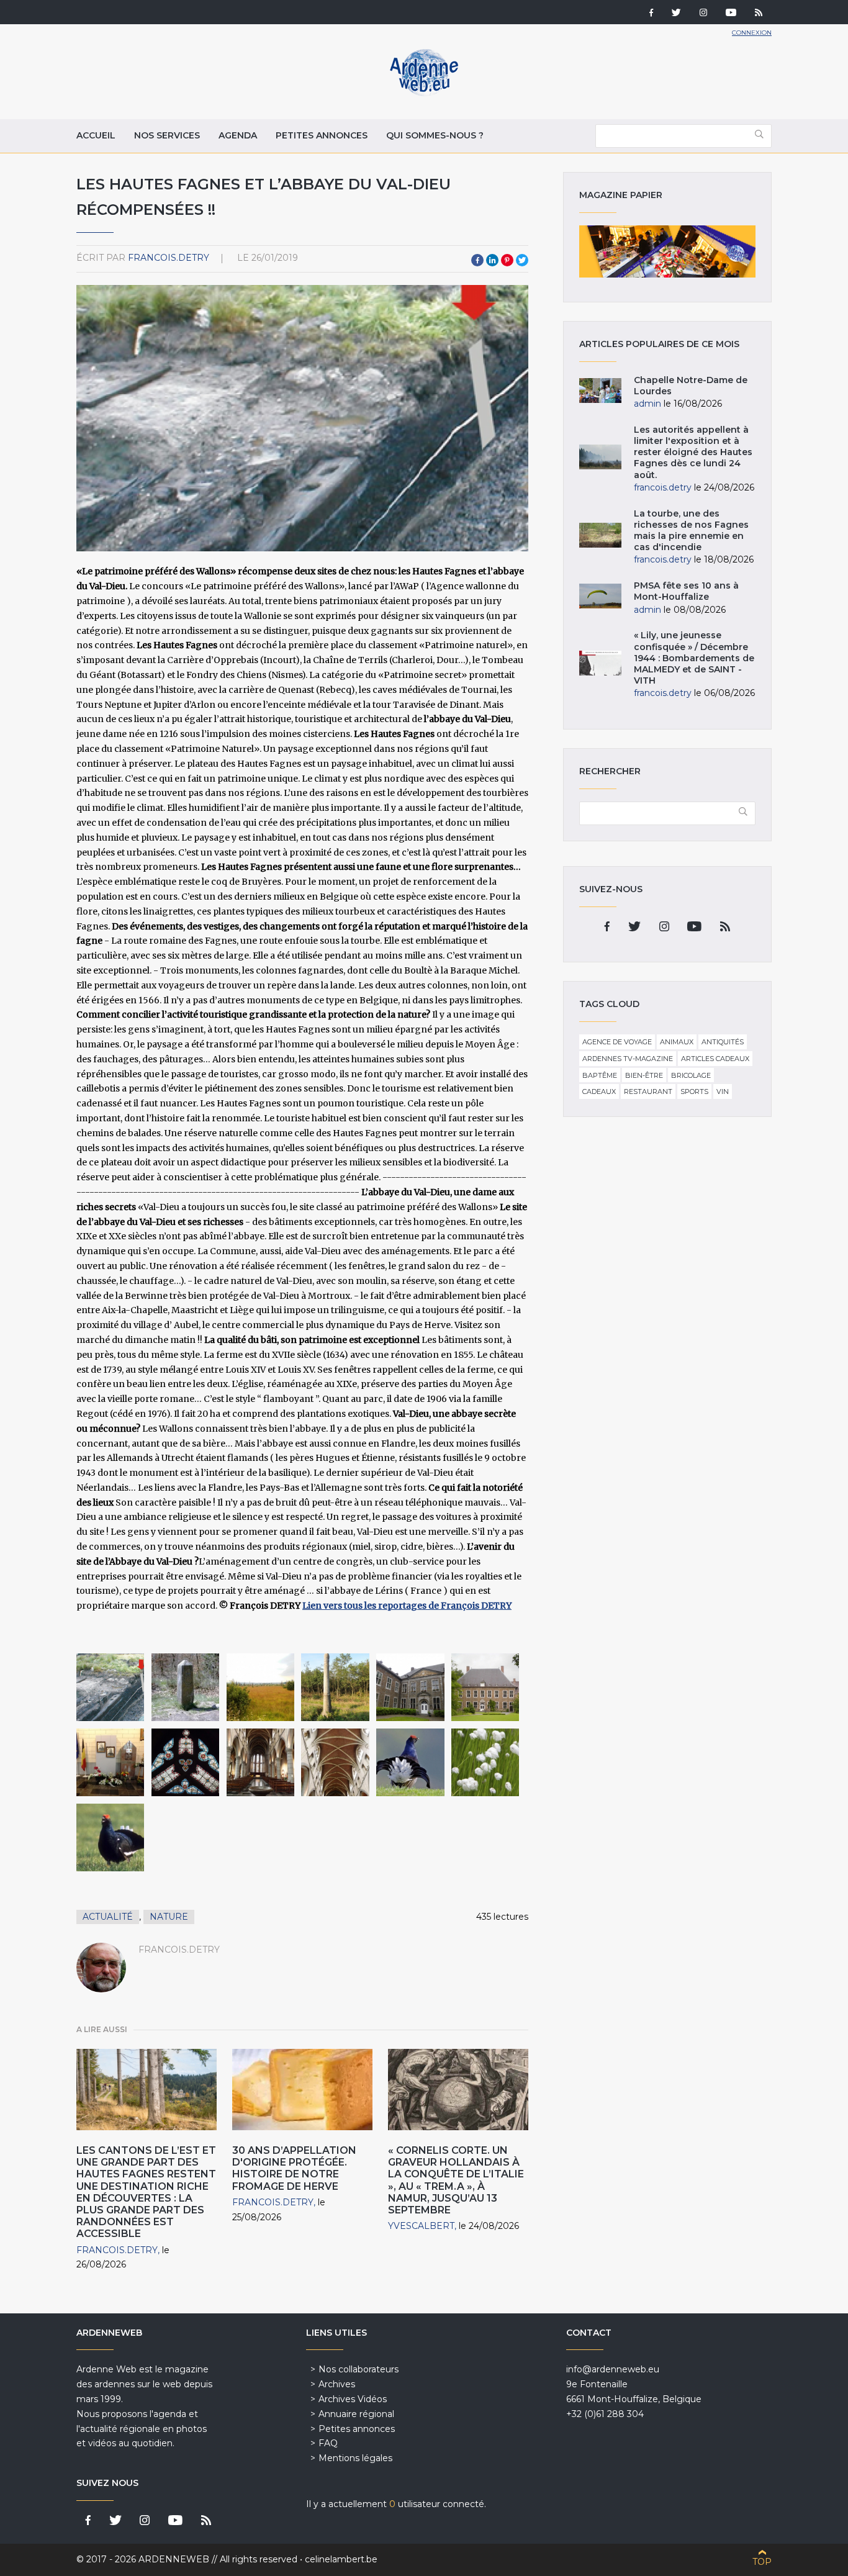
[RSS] (759, 14)
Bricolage (691, 1075)
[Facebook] (651, 14)
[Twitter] (676, 14)
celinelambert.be (341, 2559)
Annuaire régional (356, 2414)
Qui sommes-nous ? (435, 135)
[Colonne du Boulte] (335, 1687)
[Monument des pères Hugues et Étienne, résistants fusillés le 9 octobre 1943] (110, 1762)
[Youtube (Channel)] (731, 14)
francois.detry (169, 258)
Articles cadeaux (715, 1059)
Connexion (752, 33)
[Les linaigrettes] (485, 1762)
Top (762, 2562)
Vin (723, 1091)
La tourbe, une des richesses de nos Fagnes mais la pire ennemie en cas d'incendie (691, 531)
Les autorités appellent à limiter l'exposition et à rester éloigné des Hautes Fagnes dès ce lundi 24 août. (693, 452)
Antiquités (723, 1042)
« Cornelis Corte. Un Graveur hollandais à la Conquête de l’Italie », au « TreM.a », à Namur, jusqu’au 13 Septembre (456, 2180)
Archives (337, 2384)
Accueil (96, 135)
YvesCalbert (421, 2226)
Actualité (108, 1917)
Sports (694, 1091)
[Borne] (185, 1687)
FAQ (328, 2443)
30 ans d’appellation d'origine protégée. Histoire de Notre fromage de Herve (294, 2168)
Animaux (677, 1042)
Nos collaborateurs (359, 2369)
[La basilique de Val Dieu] (185, 1762)
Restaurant (648, 1091)
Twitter (522, 260)
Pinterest (507, 260)
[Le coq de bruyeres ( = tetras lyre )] (410, 1762)
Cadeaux (599, 1091)
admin (647, 404)
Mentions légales (355, 2458)
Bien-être (644, 1075)
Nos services (167, 135)
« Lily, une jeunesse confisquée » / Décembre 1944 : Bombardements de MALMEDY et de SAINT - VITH (694, 658)
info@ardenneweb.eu (613, 2369)
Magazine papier (667, 251)
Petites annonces (322, 135)
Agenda (238, 135)
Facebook (477, 260)
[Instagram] (703, 14)
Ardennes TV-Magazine (628, 1059)
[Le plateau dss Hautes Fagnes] (260, 1687)
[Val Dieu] (410, 1687)
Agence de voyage (617, 1042)
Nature (169, 1917)
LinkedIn (492, 260)
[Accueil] (424, 93)
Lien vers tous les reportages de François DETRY (407, 1606)
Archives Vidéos (353, 2399)
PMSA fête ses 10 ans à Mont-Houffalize (686, 591)
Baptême (600, 1075)
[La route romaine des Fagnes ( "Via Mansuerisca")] (110, 1687)
